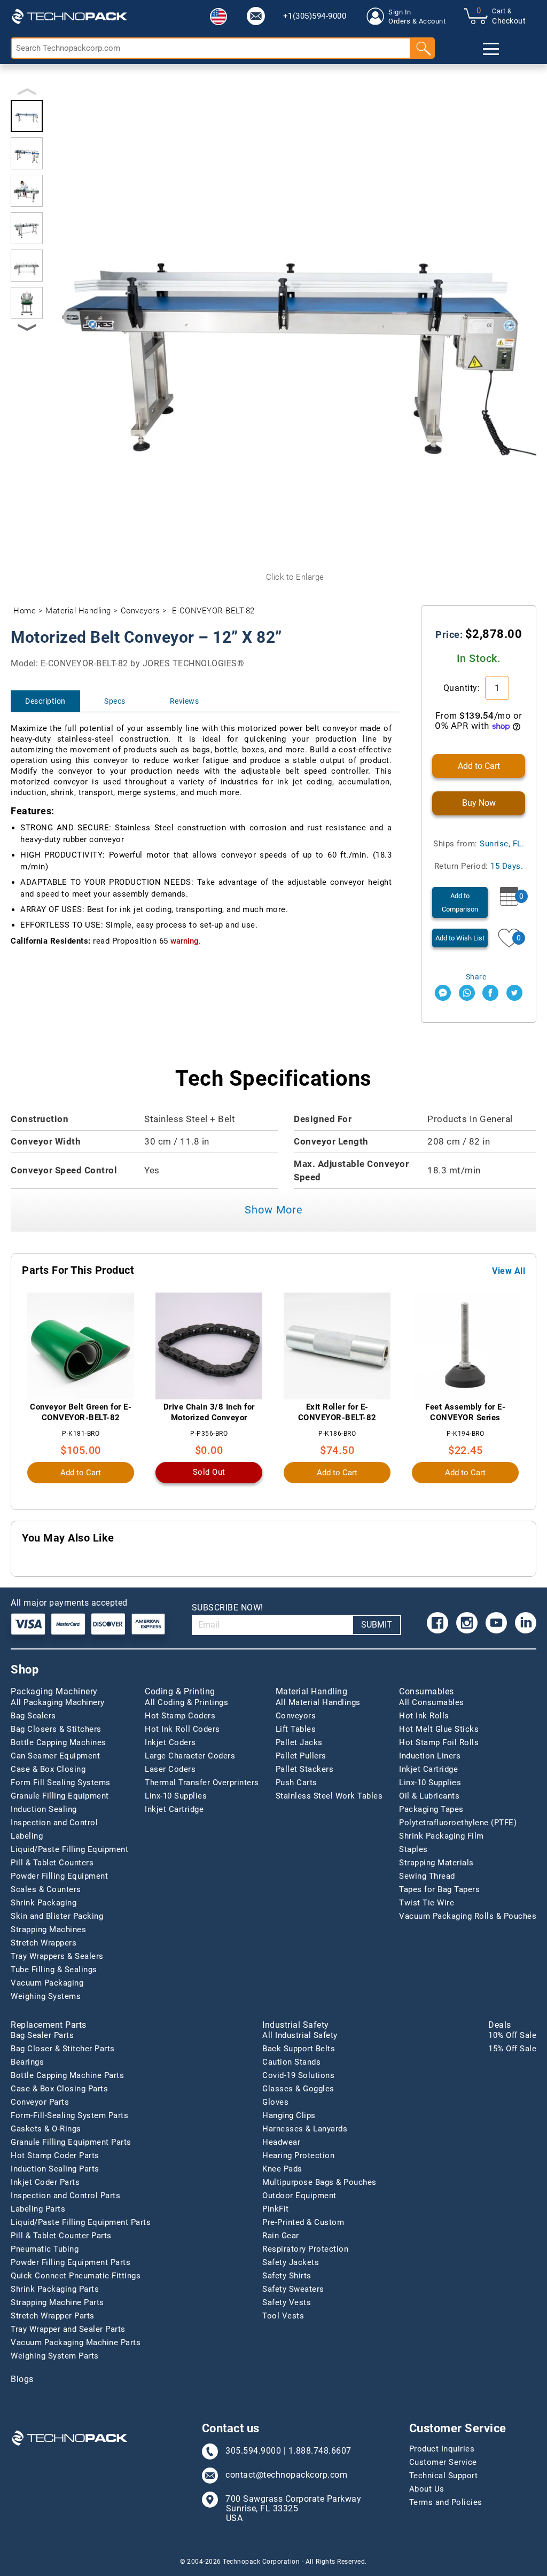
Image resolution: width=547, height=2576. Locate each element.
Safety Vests (287, 2302)
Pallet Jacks (299, 1742)
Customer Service (443, 2462)
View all (509, 1271)
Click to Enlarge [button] (295, 577)
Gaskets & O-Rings (46, 2129)
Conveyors (140, 611)
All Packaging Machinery (58, 1702)
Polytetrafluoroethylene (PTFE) (458, 1823)
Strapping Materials (436, 1863)
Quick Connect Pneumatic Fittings (76, 2276)
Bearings (27, 2062)
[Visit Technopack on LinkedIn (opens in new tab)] (526, 1623)
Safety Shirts (287, 2276)
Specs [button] (115, 701)
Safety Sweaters (293, 2289)
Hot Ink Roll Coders (182, 1729)
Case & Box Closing (48, 1769)
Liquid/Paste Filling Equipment (69, 1849)
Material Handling (78, 611)
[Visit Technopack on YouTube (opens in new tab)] (496, 1623)
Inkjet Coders (170, 1742)
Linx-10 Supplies (176, 1796)
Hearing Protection (298, 2155)
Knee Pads (282, 2169)
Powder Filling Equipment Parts (71, 2262)
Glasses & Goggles (298, 2089)
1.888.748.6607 (320, 2451)
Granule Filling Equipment (60, 1796)
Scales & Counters (46, 1889)
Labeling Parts (38, 2209)
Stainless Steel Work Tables (329, 1796)
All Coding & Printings (186, 1702)
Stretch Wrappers (44, 1943)
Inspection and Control (54, 1823)
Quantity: (463, 688)
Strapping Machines (48, 1929)
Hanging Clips (289, 2115)
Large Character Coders (190, 1756)
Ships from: (479, 844)
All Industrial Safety (300, 2035)
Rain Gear (281, 2236)
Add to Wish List (460, 938)
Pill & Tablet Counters (52, 1863)
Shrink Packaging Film (441, 1836)
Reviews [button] (185, 701)
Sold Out (209, 1472)
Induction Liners (430, 1756)
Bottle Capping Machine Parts (67, 2075)
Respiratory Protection (305, 2249)
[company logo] (69, 16)
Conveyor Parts (40, 2102)
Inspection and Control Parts (65, 2196)
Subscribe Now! (228, 1608)
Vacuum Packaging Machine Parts (76, 2342)
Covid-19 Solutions (298, 2075)
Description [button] (45, 701)
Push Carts (296, 1783)
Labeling (27, 1836)
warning (185, 941)
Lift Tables (296, 1729)
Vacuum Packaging (47, 1983)
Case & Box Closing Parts (59, 2089)
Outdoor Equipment (299, 2196)
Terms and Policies (446, 2502)
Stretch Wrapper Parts (53, 2316)
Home (25, 611)
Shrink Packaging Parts (55, 2289)
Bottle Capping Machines (58, 1742)
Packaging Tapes (431, 1809)
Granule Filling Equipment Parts (71, 2142)
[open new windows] (443, 993)
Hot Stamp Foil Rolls (439, 1742)
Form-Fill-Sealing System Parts (69, 2115)
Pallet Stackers (305, 1769)
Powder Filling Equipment (59, 1876)
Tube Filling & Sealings (54, 1970)
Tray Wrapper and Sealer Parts (68, 2329)
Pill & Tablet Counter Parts (61, 2236)
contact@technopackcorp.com (286, 2475)
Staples (413, 1849)
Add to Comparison (460, 902)
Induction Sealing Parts (55, 2169)
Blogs (22, 2379)
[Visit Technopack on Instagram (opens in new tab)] (467, 1623)
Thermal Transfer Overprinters (202, 1783)
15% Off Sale (512, 2049)
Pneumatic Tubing (45, 2249)
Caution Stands (291, 2062)
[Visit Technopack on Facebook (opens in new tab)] (437, 1623)
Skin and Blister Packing (57, 1916)
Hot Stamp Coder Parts (55, 2155)
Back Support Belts (299, 2049)
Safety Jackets (291, 2262)
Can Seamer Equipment (55, 1756)
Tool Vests (283, 2316)
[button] (218, 17)
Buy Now (479, 803)
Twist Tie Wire (427, 1903)
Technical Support (444, 2476)
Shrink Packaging (44, 1903)
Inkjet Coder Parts (45, 2182)
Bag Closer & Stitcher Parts (63, 2049)
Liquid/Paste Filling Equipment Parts (81, 2222)
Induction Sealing (44, 1809)
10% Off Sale (512, 2035)
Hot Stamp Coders (180, 1716)
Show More (274, 1210)
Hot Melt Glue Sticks (439, 1729)
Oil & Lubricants (429, 1796)
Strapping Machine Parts (57, 2302)
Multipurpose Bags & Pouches (319, 2182)
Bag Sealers (33, 1716)
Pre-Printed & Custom (303, 2222)
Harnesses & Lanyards (305, 2129)
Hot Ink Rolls (424, 1716)
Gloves (275, 2102)
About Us (427, 2489)
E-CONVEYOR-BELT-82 (213, 611)
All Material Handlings (318, 1702)
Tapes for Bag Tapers (439, 1889)
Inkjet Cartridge (174, 1809)
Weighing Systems (46, 1996)
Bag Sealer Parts (42, 2035)
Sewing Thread (427, 1876)
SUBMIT (377, 1625)
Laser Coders (170, 1769)
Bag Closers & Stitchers (56, 1729)
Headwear (281, 2142)
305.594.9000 (253, 2451)
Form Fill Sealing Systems (61, 1783)
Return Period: (479, 866)
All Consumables (432, 1702)
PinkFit (276, 2209)
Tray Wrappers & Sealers (57, 1956)
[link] (256, 16)
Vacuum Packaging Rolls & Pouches (468, 1916)
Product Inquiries (442, 2449)
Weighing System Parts (55, 2356)
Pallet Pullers (301, 1756)
